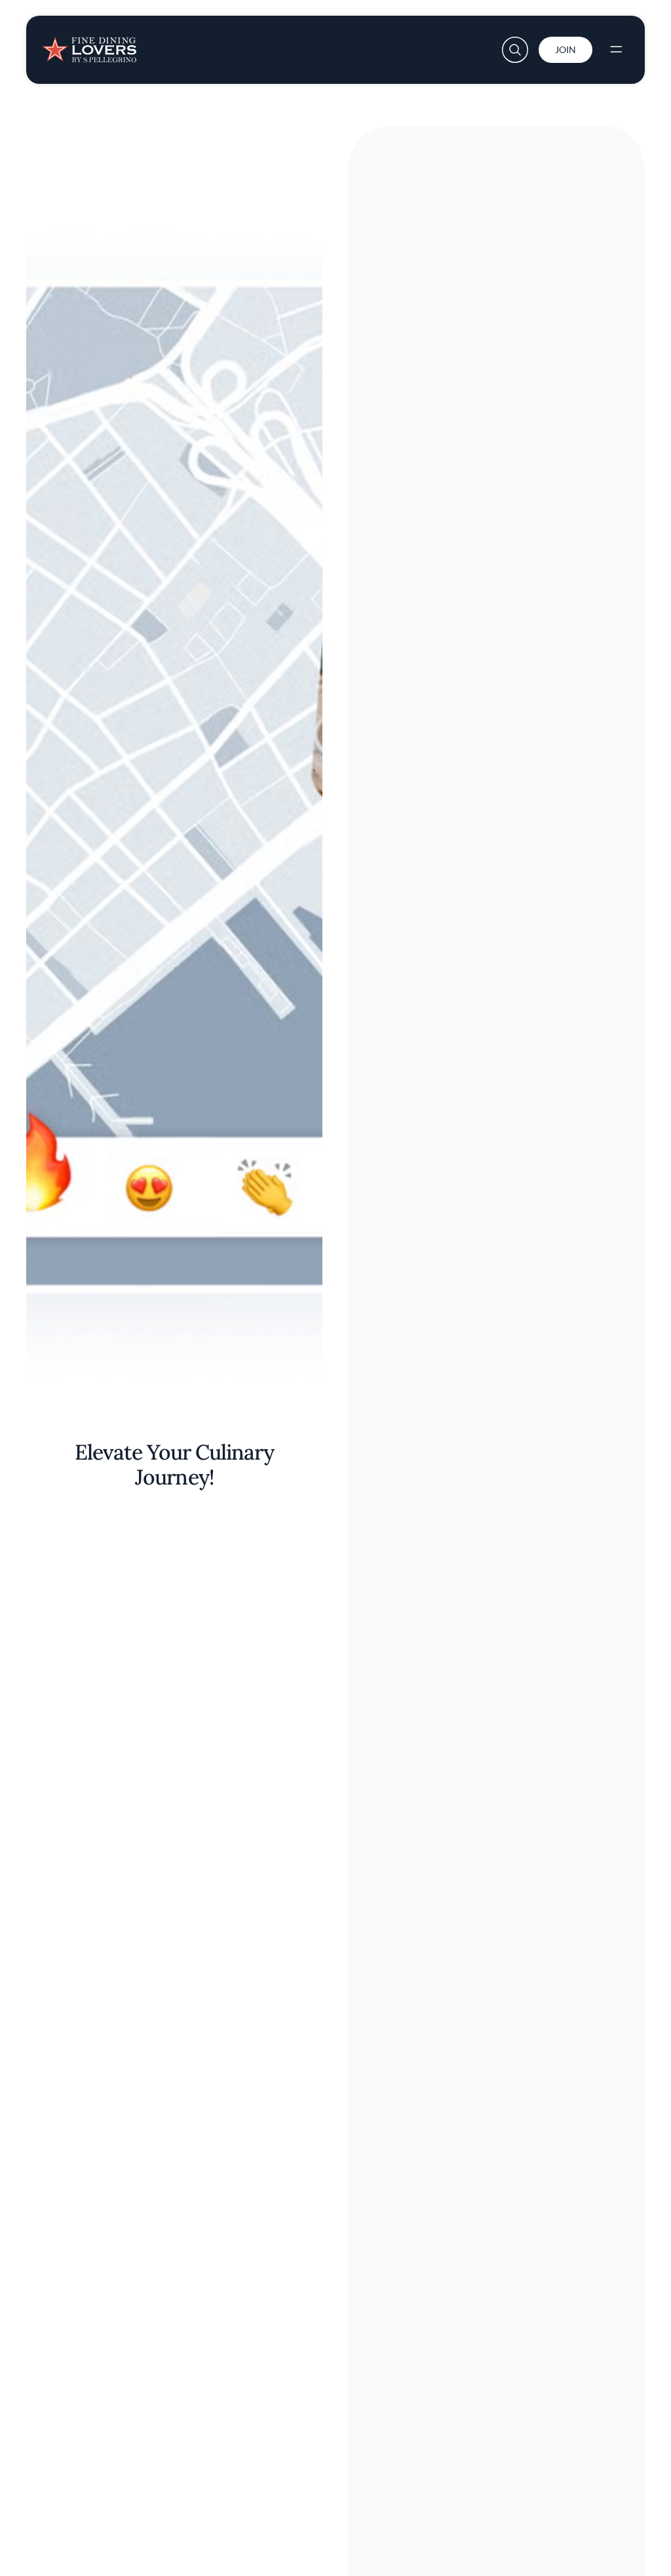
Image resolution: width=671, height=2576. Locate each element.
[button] (515, 50)
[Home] (89, 45)
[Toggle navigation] (616, 50)
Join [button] (566, 49)
